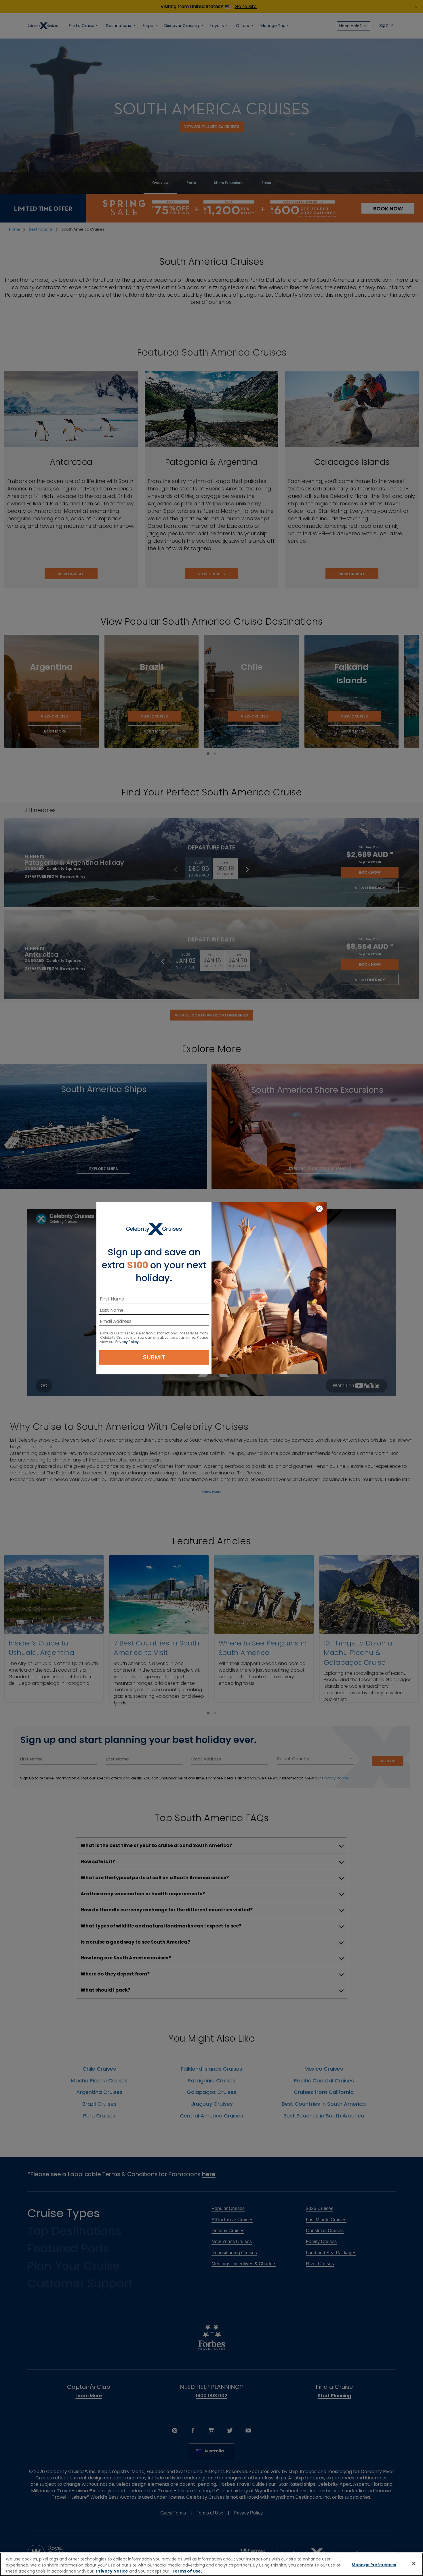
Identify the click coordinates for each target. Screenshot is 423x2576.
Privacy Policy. (127, 1342)
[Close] (414, 2564)
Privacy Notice (112, 2571)
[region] (211, 2564)
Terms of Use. (187, 2571)
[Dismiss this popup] (319, 1209)
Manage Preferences (374, 2565)
